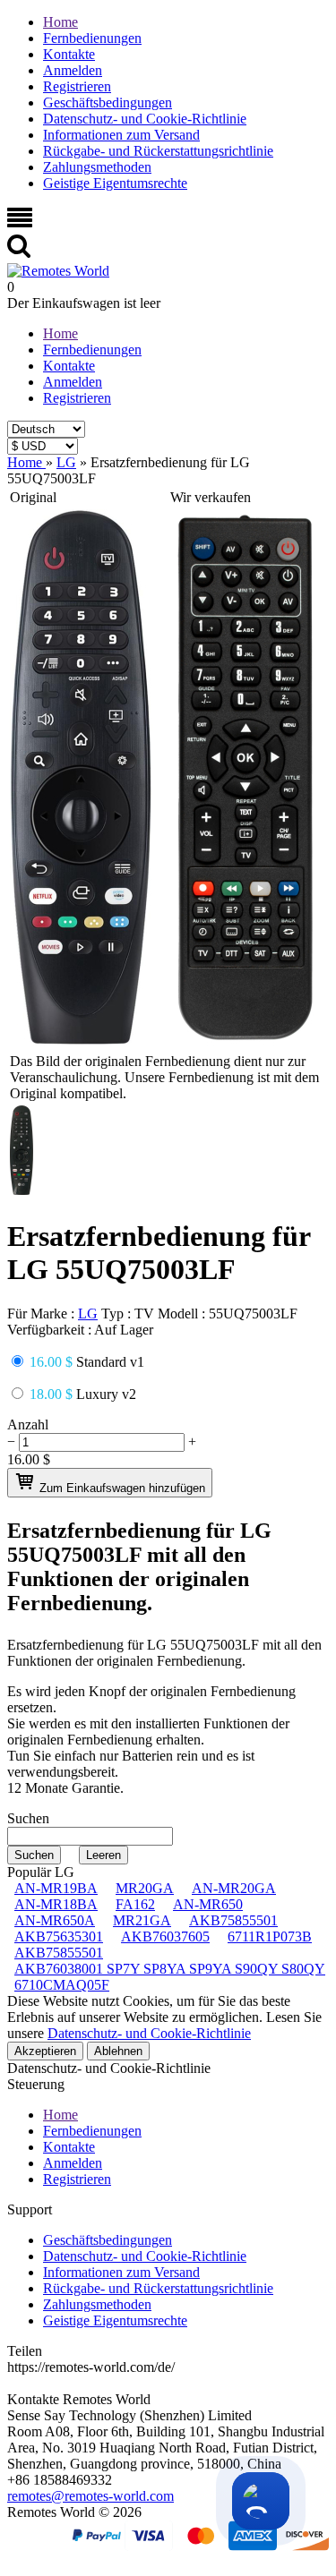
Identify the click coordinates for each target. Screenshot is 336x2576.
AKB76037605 (165, 1936)
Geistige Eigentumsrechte (115, 183)
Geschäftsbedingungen (108, 102)
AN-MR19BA (56, 1888)
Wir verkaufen (211, 497)
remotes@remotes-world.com (90, 2496)
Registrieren (77, 86)
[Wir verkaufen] (246, 1041)
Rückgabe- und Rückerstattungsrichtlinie (158, 151)
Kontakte (69, 54)
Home (60, 22)
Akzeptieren (45, 2051)
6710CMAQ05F (62, 1985)
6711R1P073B (270, 1936)
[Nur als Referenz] (81, 1041)
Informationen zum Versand (121, 135)
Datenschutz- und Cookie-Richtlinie (145, 119)
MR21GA (142, 1920)
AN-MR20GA (234, 1888)
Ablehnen (118, 2051)
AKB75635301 (59, 1936)
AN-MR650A (55, 1920)
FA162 (135, 1904)
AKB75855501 (233, 1920)
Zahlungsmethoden (97, 167)
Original (33, 497)
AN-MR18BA (56, 1904)
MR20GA (145, 1888)
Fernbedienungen (92, 38)
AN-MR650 (208, 1904)
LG (88, 1314)
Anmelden (73, 70)
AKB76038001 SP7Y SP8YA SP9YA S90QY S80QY (170, 1969)
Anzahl (28, 1424)
